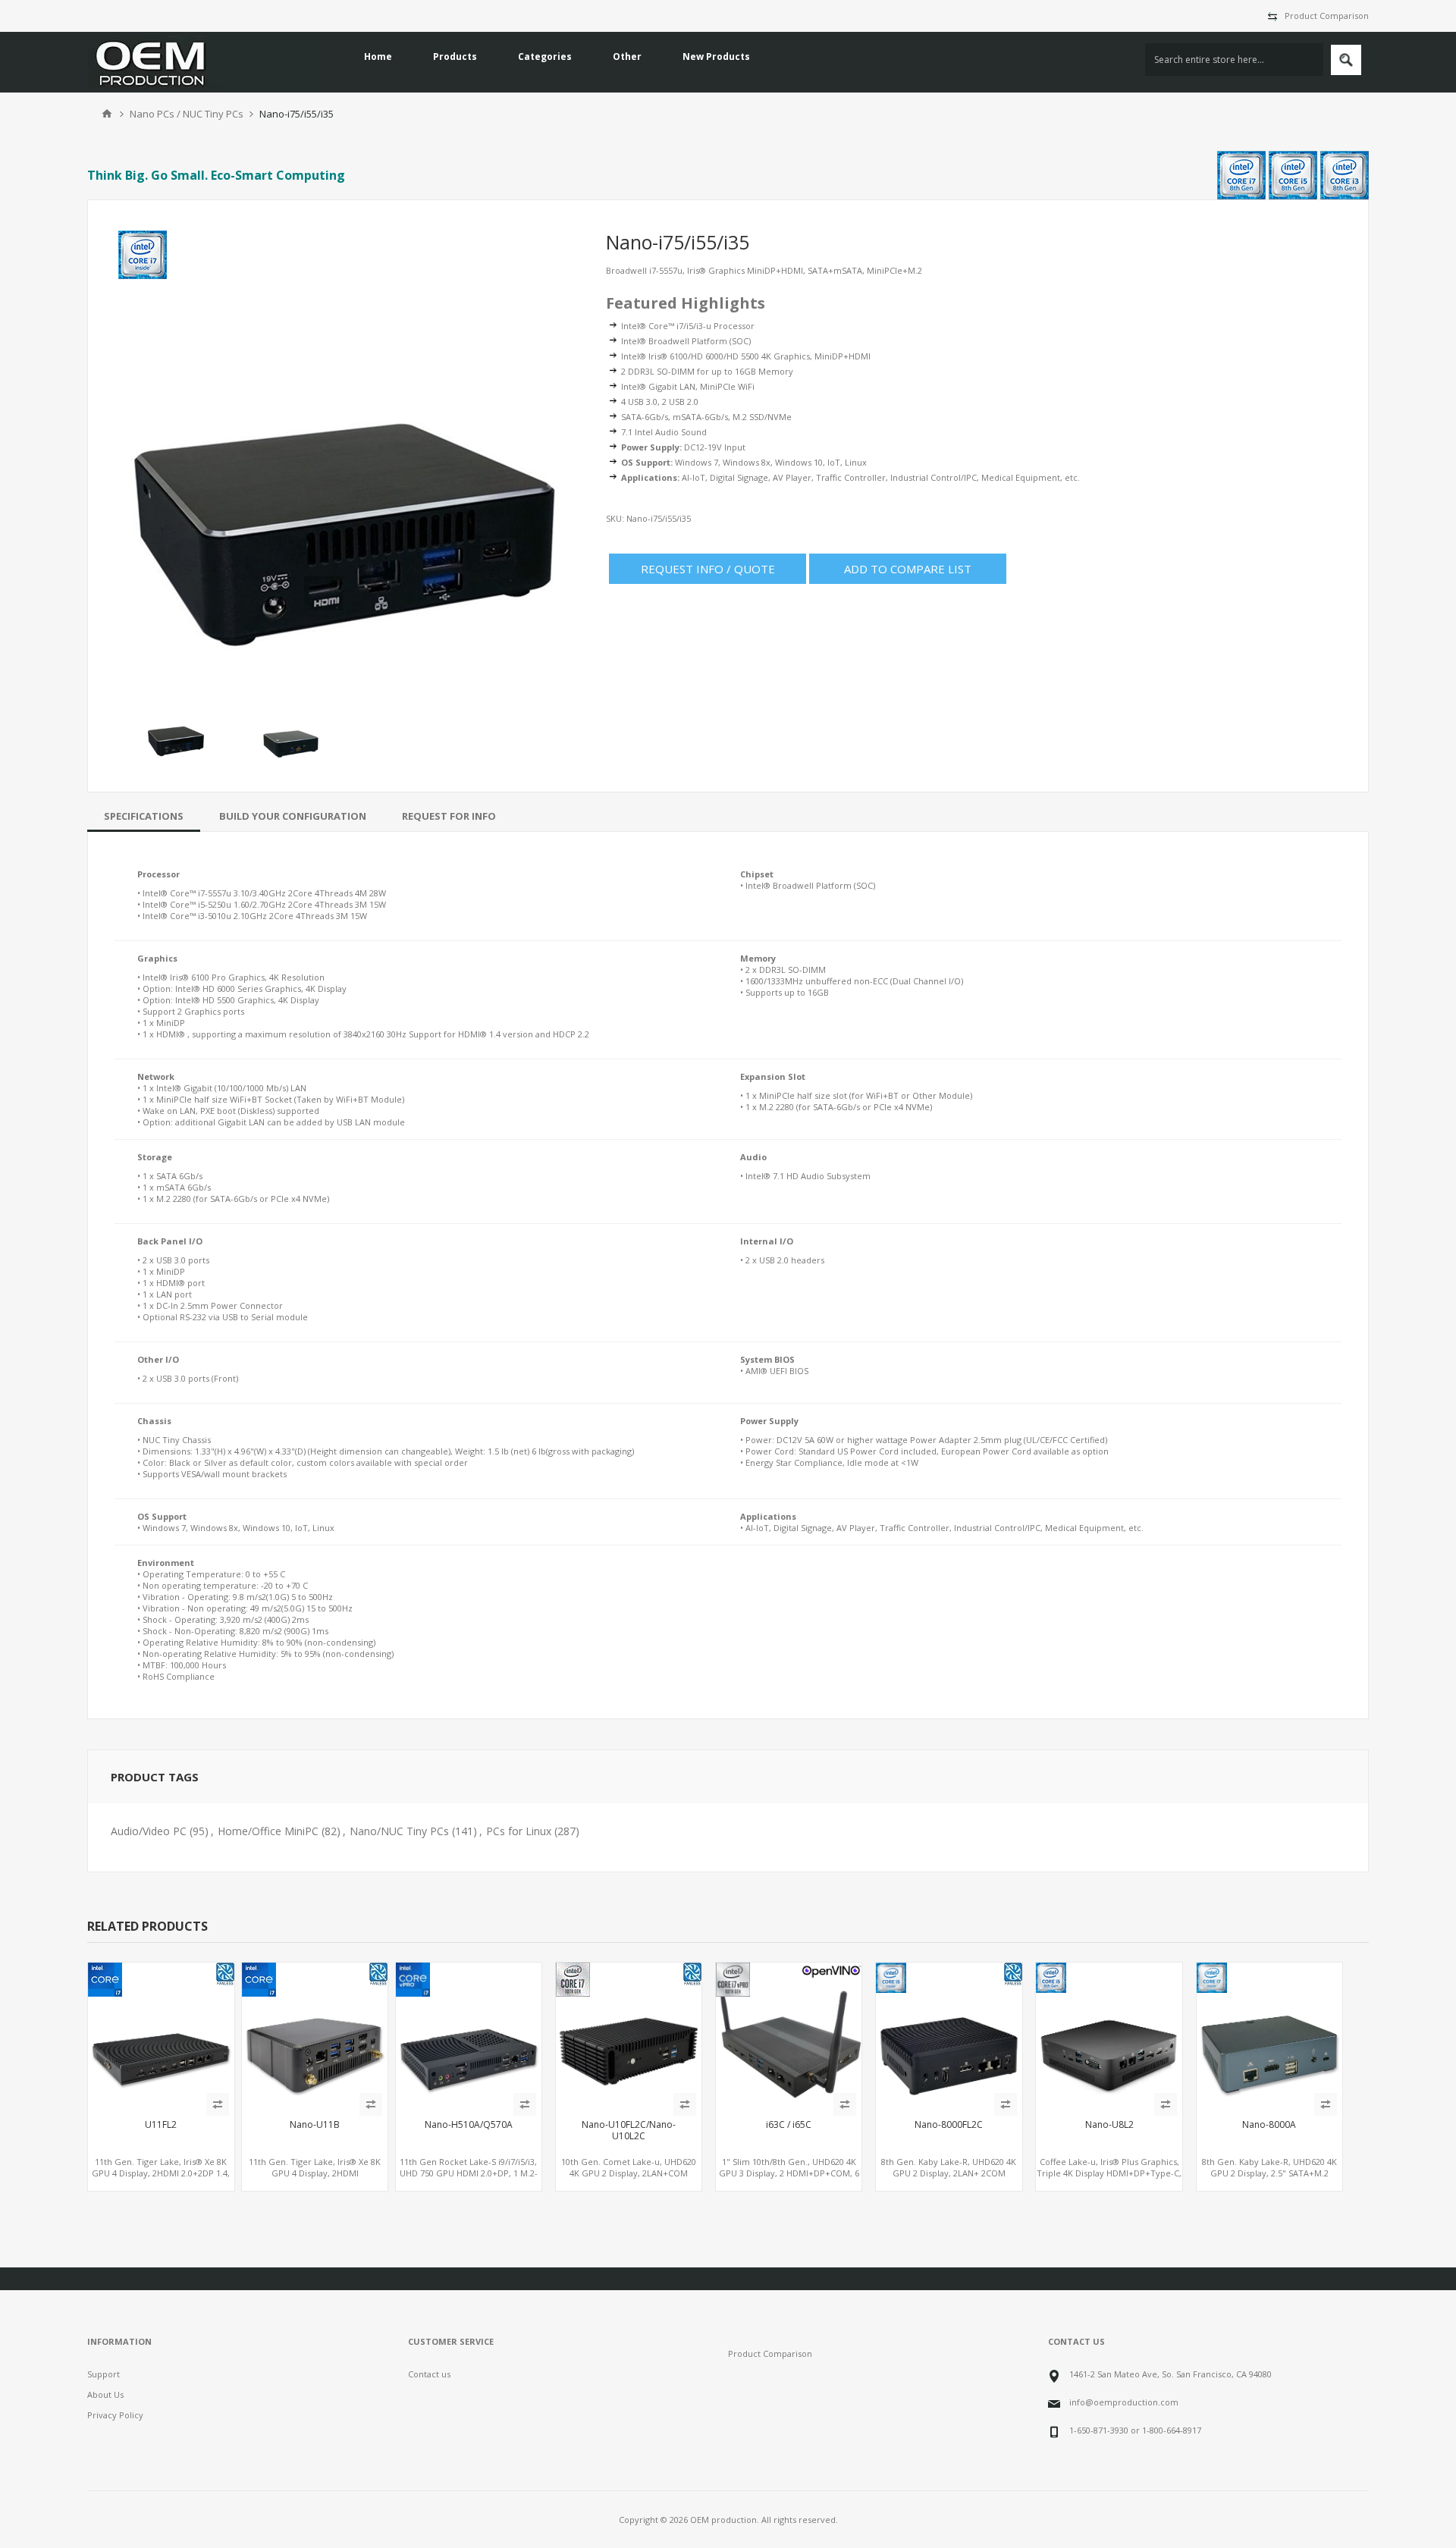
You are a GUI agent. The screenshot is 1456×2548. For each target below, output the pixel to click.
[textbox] (1234, 60)
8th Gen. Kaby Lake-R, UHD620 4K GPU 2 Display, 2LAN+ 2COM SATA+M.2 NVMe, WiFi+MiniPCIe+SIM (949, 2179)
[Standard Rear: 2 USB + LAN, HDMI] (1269, 2035)
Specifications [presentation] (144, 816)
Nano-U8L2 (1109, 2125)
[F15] (629, 2035)
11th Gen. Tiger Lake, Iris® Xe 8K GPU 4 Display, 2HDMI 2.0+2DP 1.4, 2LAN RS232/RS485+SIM (161, 2173)
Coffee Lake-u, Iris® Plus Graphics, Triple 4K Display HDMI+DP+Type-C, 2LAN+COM (1109, 2173)
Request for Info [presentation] (449, 816)
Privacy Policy (115, 2415)
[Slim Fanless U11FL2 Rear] (161, 2035)
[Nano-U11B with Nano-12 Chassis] (315, 2035)
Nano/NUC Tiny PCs (399, 1831)
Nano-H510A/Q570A (469, 2125)
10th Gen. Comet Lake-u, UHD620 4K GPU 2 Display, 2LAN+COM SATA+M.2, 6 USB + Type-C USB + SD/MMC (629, 2179)
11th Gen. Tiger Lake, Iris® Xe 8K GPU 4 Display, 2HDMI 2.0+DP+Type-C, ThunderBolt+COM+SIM (315, 2179)
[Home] (107, 114)
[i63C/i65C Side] (789, 2035)
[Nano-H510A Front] (469, 2035)
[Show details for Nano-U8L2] (1109, 2035)
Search (1346, 60)
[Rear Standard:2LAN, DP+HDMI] (949, 2035)
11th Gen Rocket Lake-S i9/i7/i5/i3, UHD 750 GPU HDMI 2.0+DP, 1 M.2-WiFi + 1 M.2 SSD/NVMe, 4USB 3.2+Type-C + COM (469, 2179)
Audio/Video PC (149, 1831)
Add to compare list (908, 569)
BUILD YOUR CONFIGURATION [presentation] (293, 816)
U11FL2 (161, 2125)
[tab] (144, 816)
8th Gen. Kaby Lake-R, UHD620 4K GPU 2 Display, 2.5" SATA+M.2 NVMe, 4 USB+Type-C (1269, 2173)
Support (104, 2374)
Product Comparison (1327, 16)
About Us (105, 2394)
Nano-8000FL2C (949, 2125)
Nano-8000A (1269, 2125)
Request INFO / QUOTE (708, 569)
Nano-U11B (315, 2125)
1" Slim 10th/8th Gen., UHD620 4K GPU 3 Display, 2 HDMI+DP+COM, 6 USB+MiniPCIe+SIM (789, 2173)
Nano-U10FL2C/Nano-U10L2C (629, 2131)
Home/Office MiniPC (268, 1831)
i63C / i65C (789, 2125)
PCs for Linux (519, 1831)
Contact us (429, 2374)
